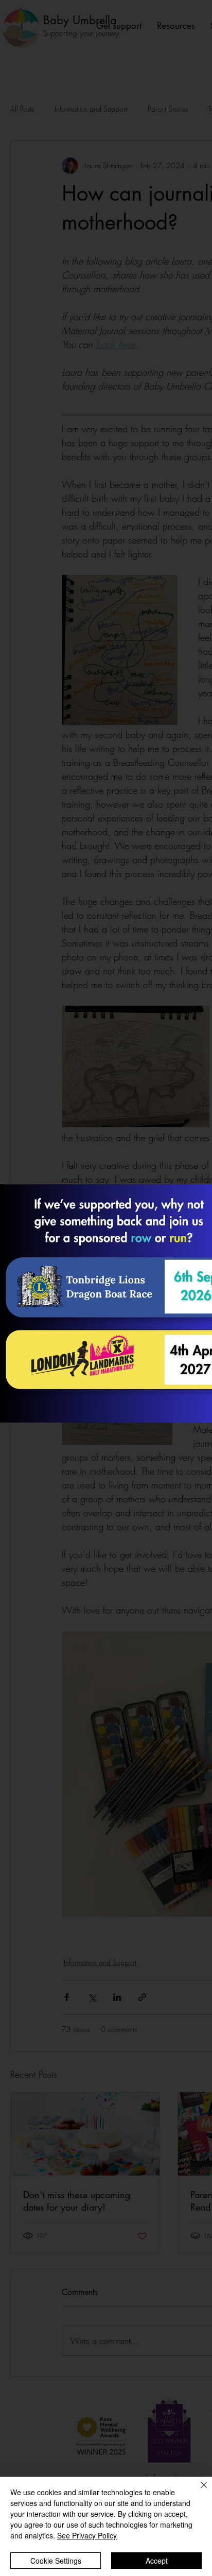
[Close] (198, 2491)
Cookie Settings (56, 2561)
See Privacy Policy (87, 2535)
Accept (157, 2561)
